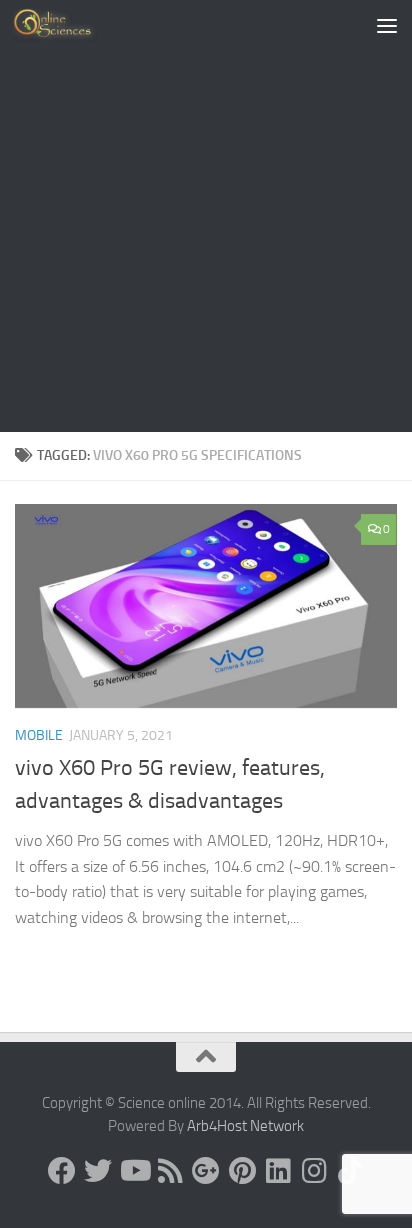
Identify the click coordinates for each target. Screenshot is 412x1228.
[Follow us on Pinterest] (242, 1171)
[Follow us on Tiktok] (350, 1171)
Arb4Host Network (245, 1126)
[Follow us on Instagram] (314, 1171)
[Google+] (206, 1171)
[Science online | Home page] (69, 25)
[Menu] (387, 25)
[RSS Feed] (170, 1171)
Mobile (39, 735)
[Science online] (62, 1171)
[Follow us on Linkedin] (278, 1171)
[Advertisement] (206, 216)
